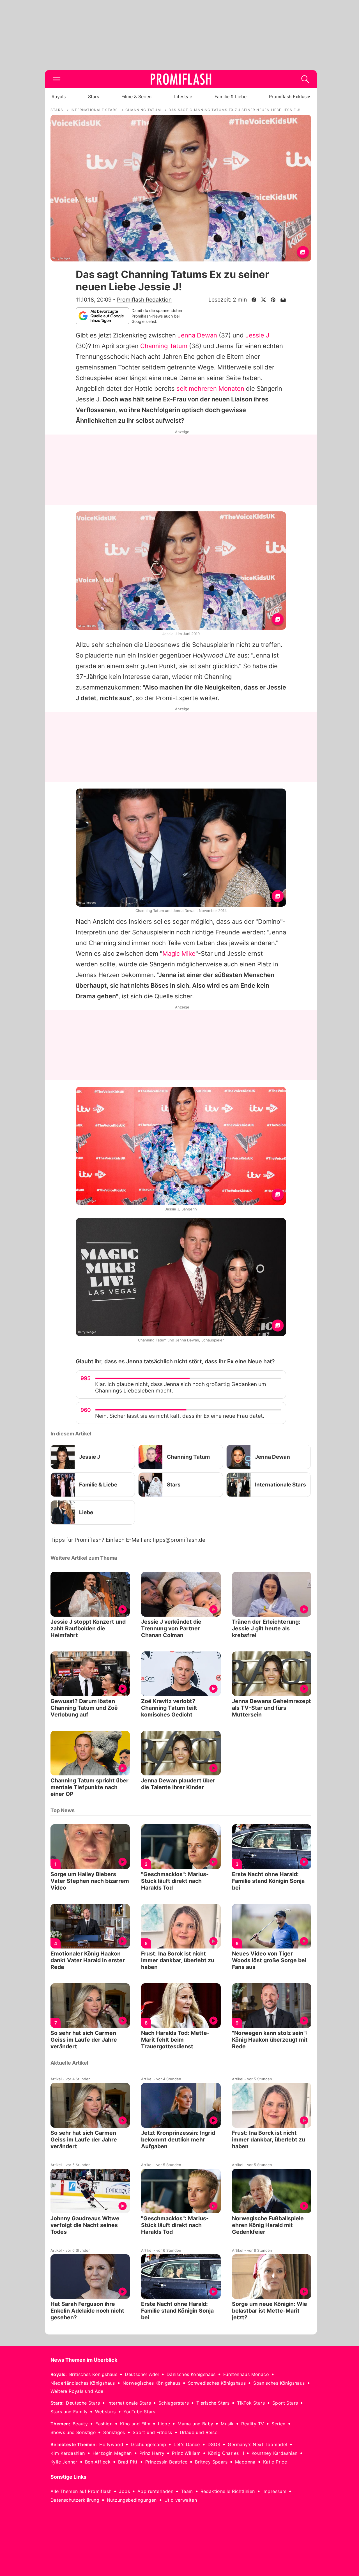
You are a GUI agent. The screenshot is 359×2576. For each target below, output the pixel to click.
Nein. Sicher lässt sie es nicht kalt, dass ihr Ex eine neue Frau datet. (180, 1416)
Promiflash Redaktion (144, 300)
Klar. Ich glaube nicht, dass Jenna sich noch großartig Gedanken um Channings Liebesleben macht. (181, 1387)
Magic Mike (179, 953)
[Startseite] (181, 79)
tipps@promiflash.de (179, 1540)
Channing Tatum (164, 346)
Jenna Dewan (197, 335)
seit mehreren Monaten (210, 389)
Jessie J (257, 335)
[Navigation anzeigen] (57, 79)
